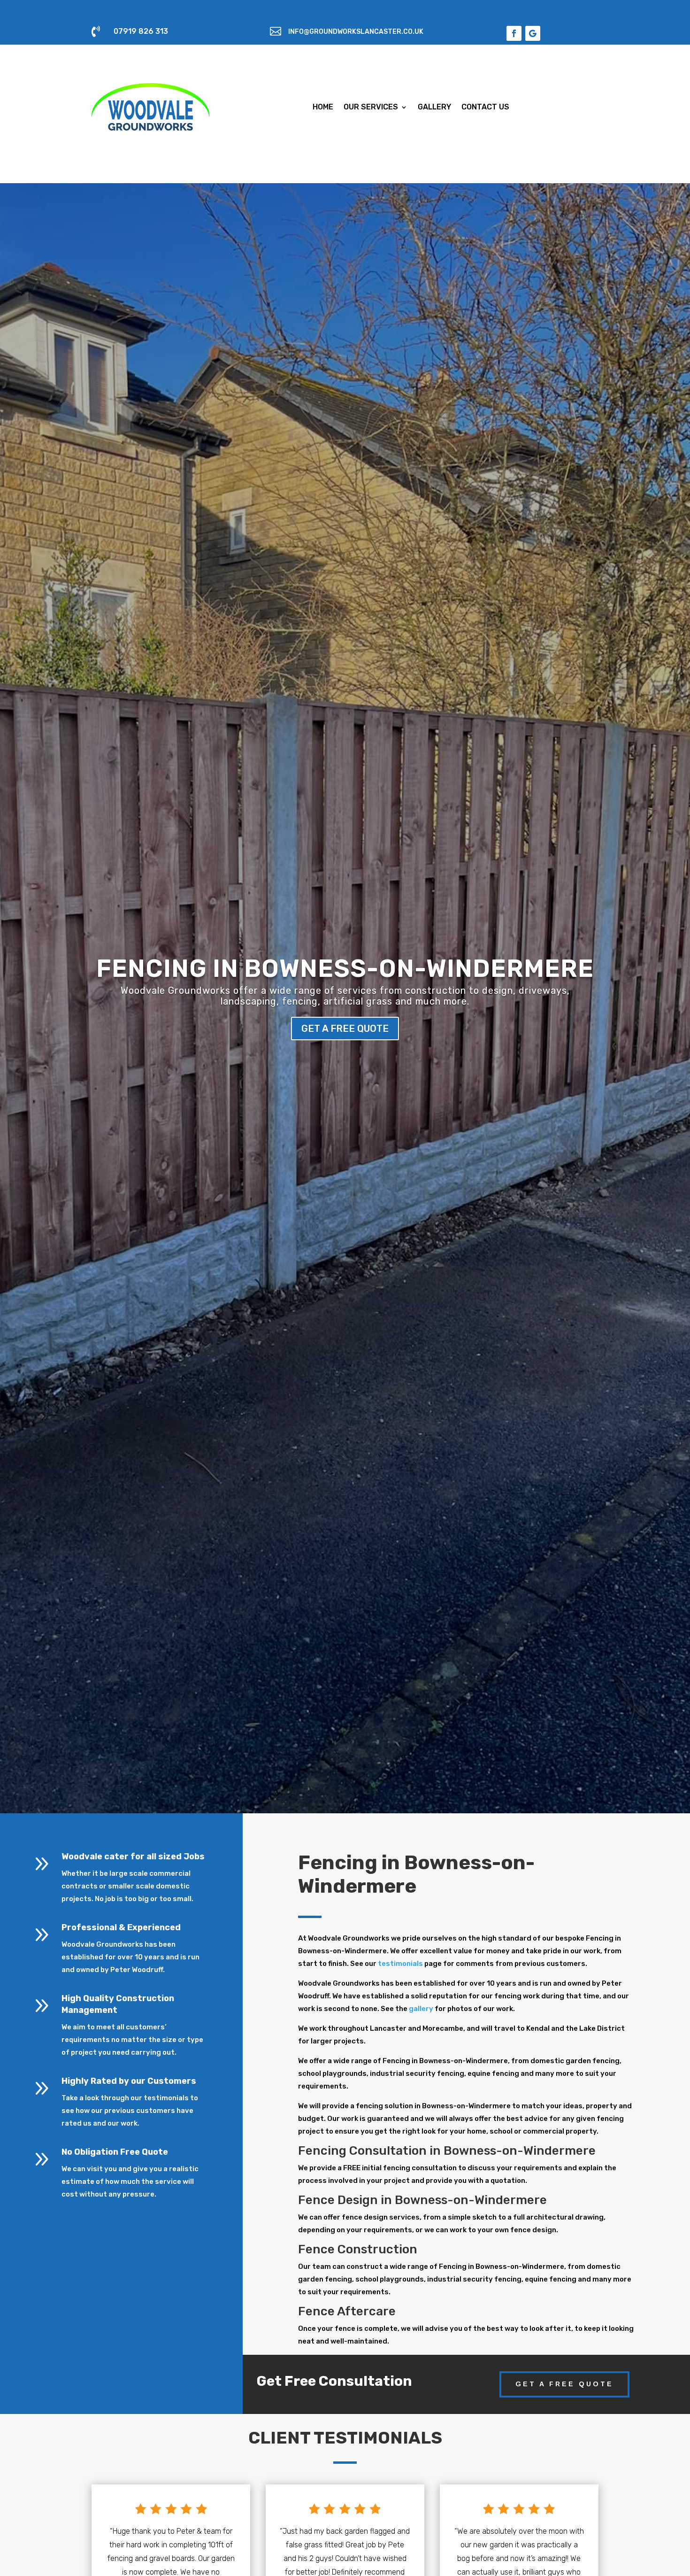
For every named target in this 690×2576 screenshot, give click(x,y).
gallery (421, 2009)
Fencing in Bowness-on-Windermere (345, 968)
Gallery (434, 107)
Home (323, 107)
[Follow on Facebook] (514, 33)
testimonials (400, 1964)
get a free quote (345, 1029)
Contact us (485, 107)
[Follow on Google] (533, 33)
